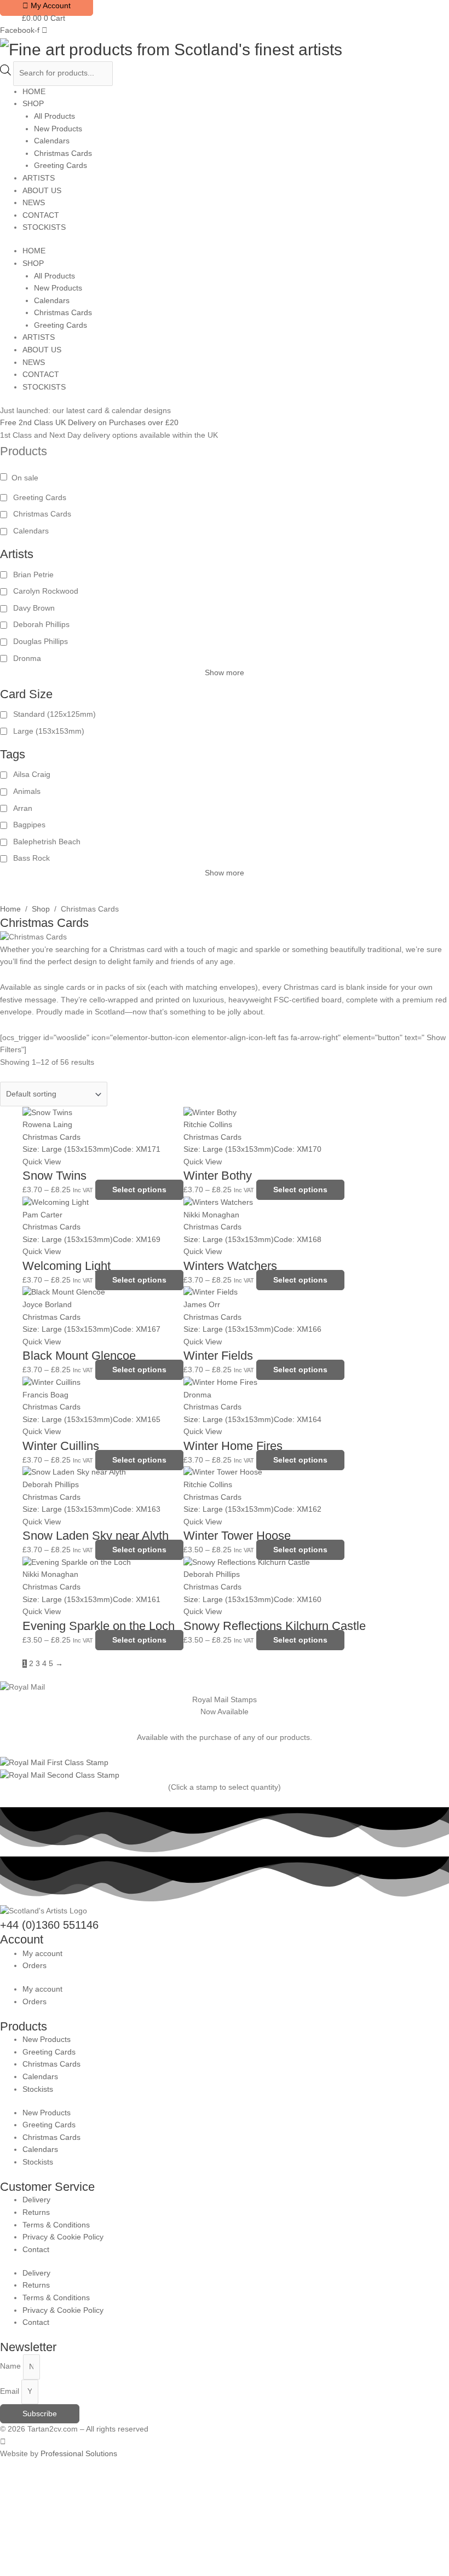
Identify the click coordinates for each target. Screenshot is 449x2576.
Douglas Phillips (41, 642)
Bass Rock (31, 858)
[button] (48, 2524)
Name (11, 2367)
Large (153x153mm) (49, 731)
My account (42, 1954)
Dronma (27, 658)
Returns (36, 2212)
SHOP (33, 104)
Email (11, 2391)
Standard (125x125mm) (54, 714)
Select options (139, 1190)
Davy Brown (34, 608)
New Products (58, 129)
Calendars (52, 141)
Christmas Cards (63, 153)
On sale (25, 478)
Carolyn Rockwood (46, 591)
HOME (34, 92)
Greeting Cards (61, 166)
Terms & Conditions (56, 2225)
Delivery (36, 2200)
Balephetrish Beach (47, 842)
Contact (36, 2250)
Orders (34, 1966)
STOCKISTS (44, 227)
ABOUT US (42, 191)
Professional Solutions (79, 2454)
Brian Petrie (33, 575)
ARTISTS (39, 178)
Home (10, 909)
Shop (41, 909)
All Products (54, 116)
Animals (27, 791)
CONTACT (41, 215)
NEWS (34, 203)
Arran (23, 808)
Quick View (42, 1162)
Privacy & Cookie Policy (63, 2237)
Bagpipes (29, 825)
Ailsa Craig (32, 774)
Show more (225, 673)
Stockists (38, 2089)
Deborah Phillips (41, 625)
